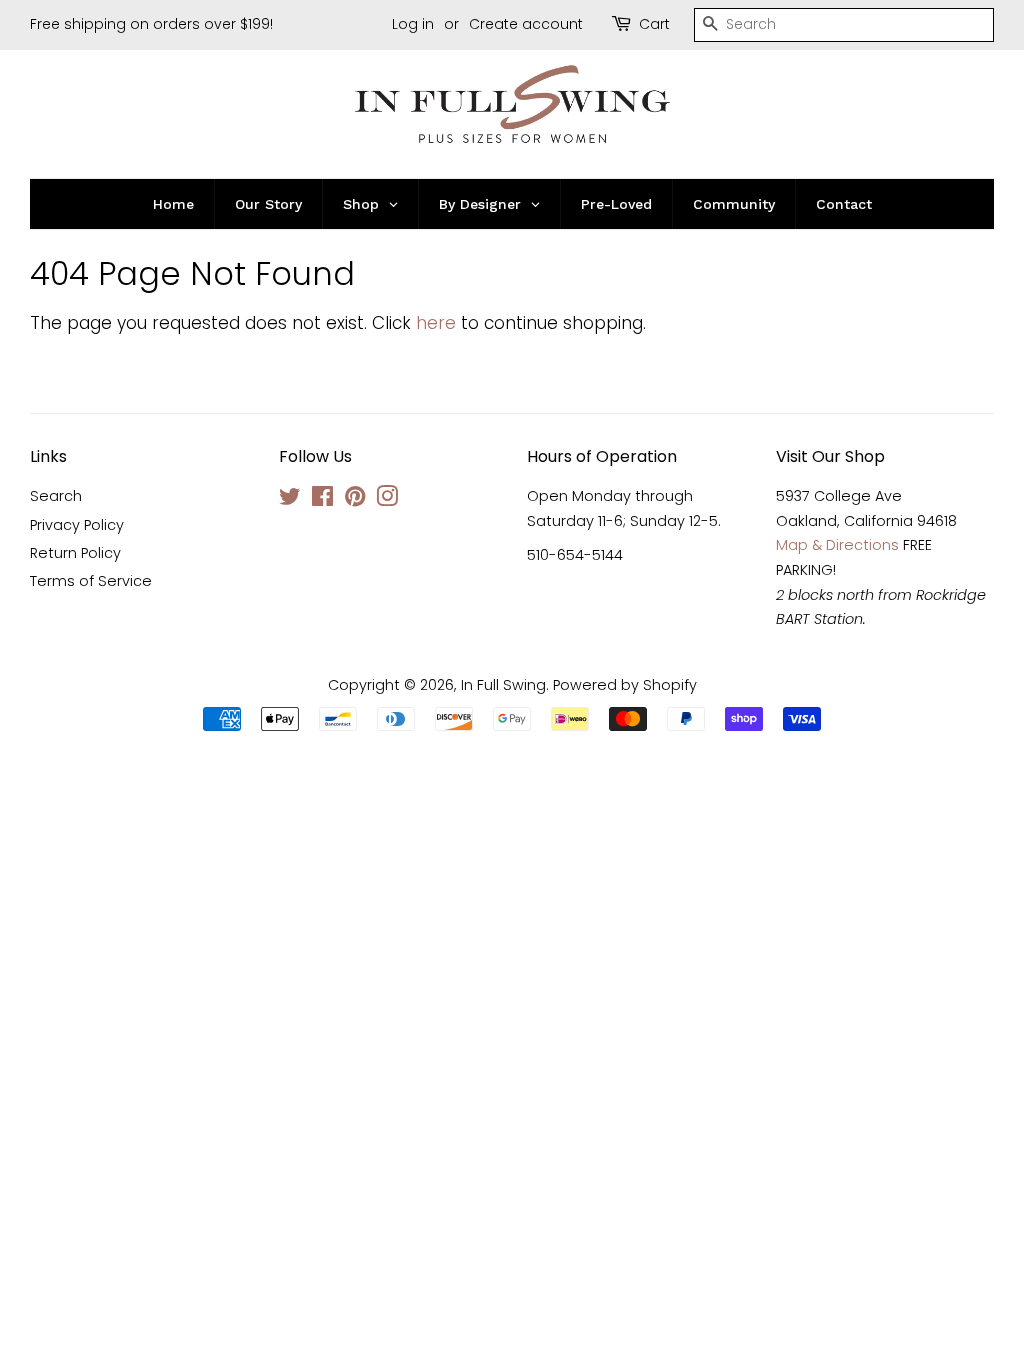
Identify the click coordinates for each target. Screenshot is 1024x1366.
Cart (654, 24)
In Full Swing (503, 685)
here (436, 323)
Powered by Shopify (625, 685)
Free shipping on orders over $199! (151, 24)
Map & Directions (837, 545)
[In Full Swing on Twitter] (290, 500)
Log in (413, 24)
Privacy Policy (77, 525)
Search (56, 496)
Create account (526, 24)
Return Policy (75, 553)
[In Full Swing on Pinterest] (355, 500)
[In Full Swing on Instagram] (387, 500)
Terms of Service (91, 581)
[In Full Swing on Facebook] (322, 500)
